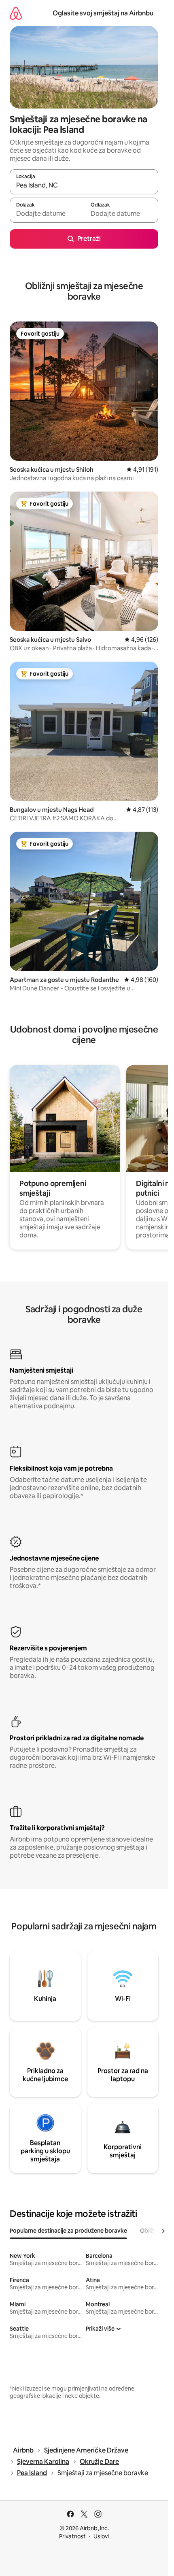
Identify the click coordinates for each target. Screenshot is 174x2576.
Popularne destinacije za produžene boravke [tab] (68, 2231)
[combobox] (84, 185)
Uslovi (101, 2536)
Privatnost (72, 2536)
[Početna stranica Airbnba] (16, 13)
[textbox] (47, 214)
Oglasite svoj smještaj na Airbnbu (103, 13)
